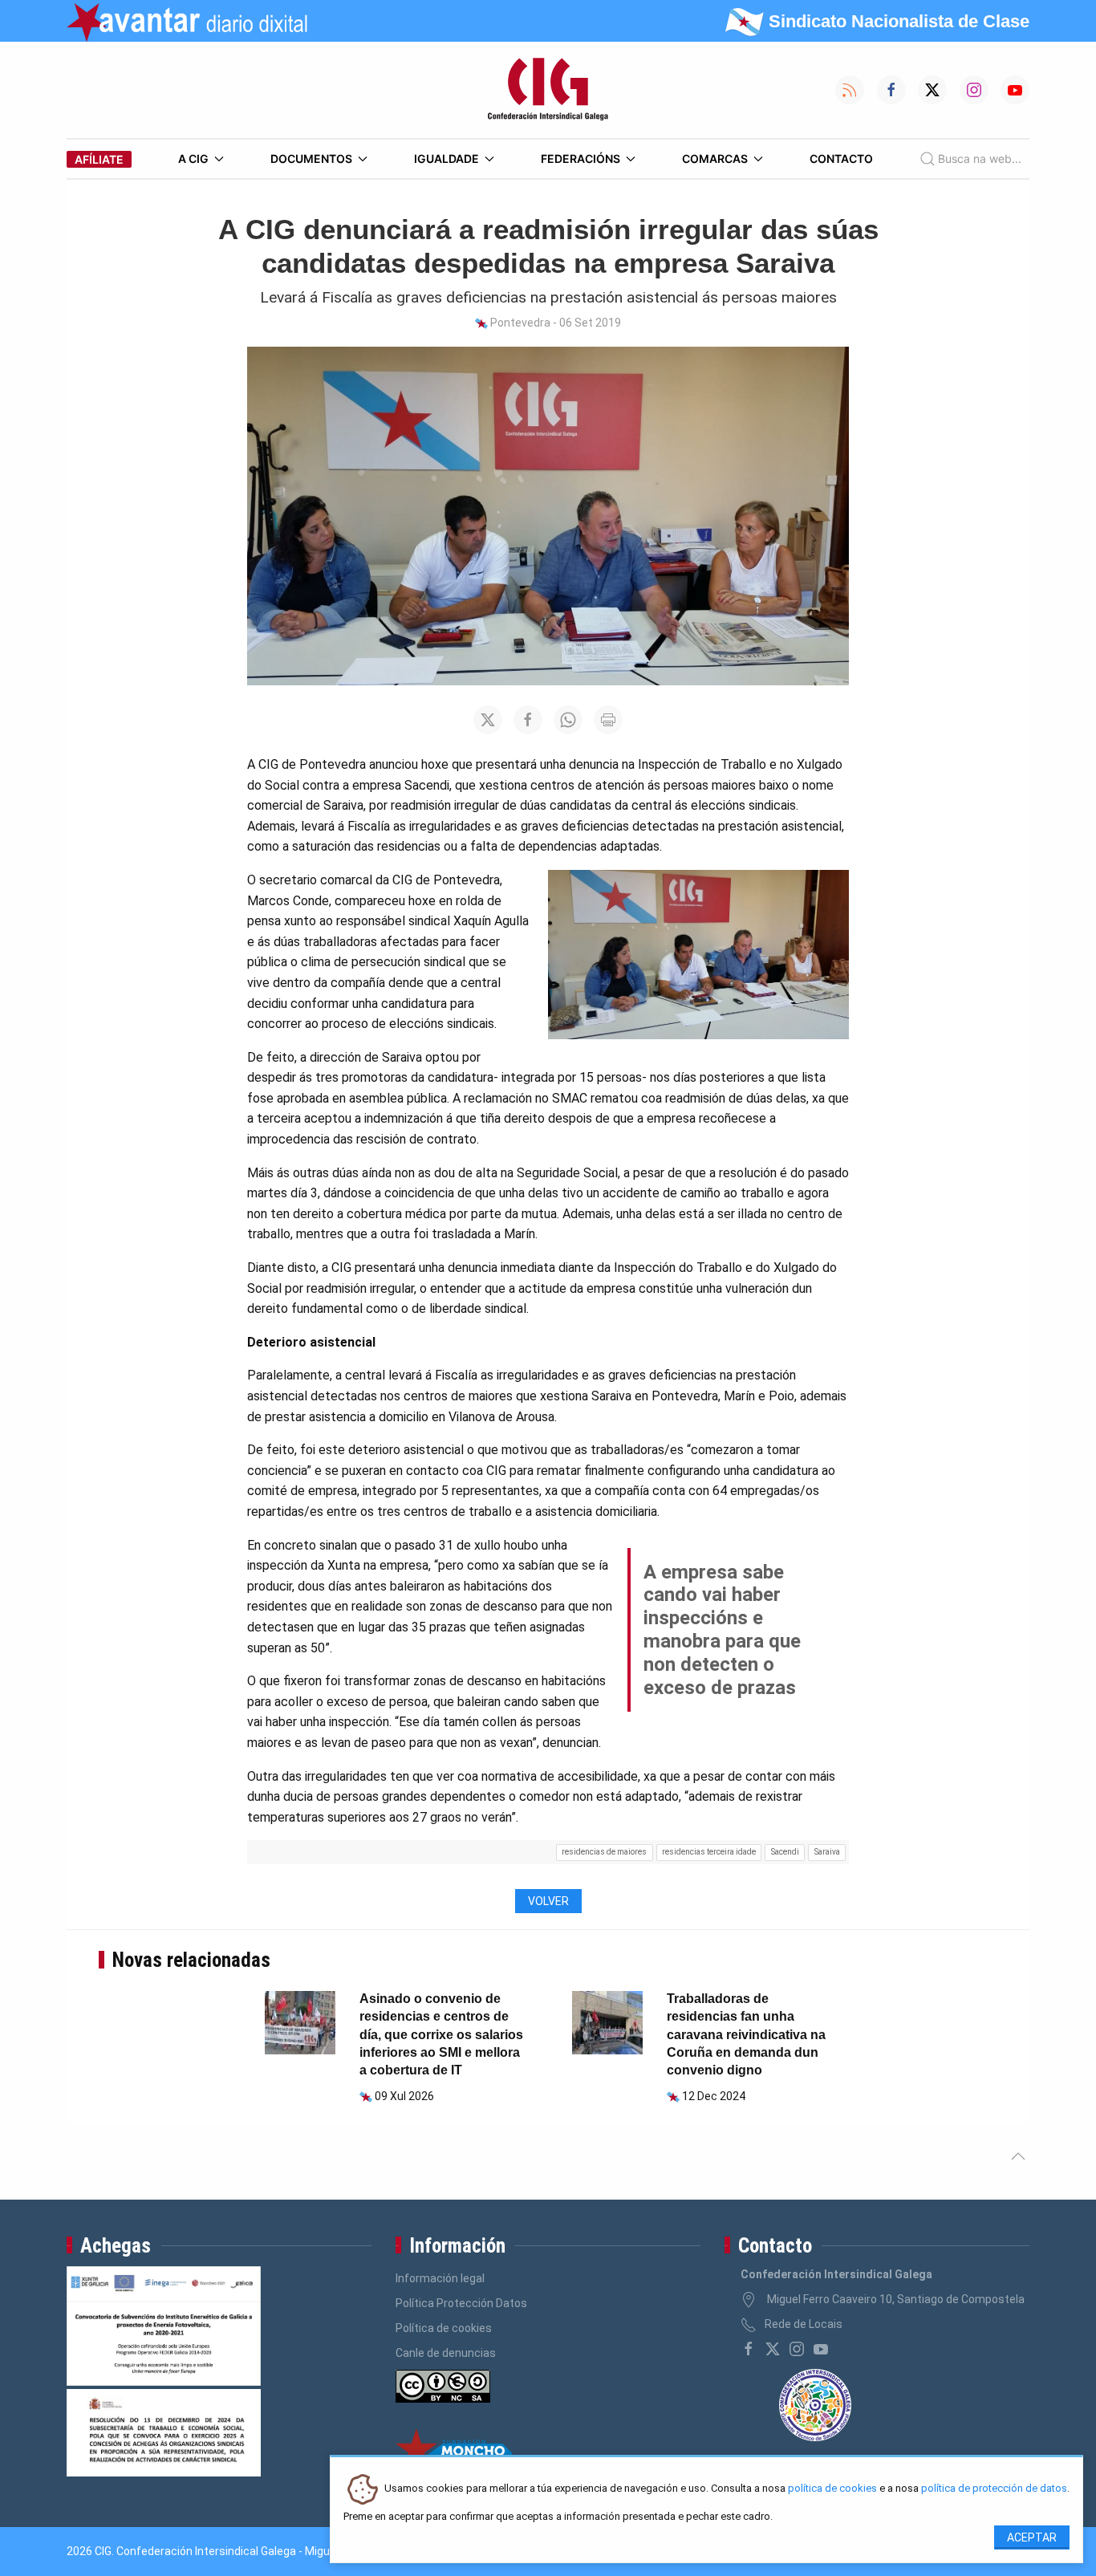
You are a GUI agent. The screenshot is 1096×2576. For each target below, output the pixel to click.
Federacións (580, 158)
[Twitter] (773, 2349)
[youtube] (821, 2349)
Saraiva (827, 1852)
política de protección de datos (994, 2489)
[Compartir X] (488, 720)
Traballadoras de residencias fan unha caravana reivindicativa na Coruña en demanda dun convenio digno (746, 2035)
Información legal (440, 2278)
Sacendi (785, 1852)
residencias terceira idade (709, 1852)
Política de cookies (444, 2328)
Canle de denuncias (446, 2353)
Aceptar (1032, 2537)
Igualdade (447, 158)
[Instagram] (797, 2349)
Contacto (841, 158)
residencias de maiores (604, 1852)
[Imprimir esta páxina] (608, 720)
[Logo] (548, 90)
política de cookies (832, 2489)
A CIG (193, 158)
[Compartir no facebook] (528, 720)
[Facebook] (749, 2349)
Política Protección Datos (461, 2303)
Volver (548, 1901)
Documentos (311, 158)
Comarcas (715, 158)
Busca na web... (980, 158)
